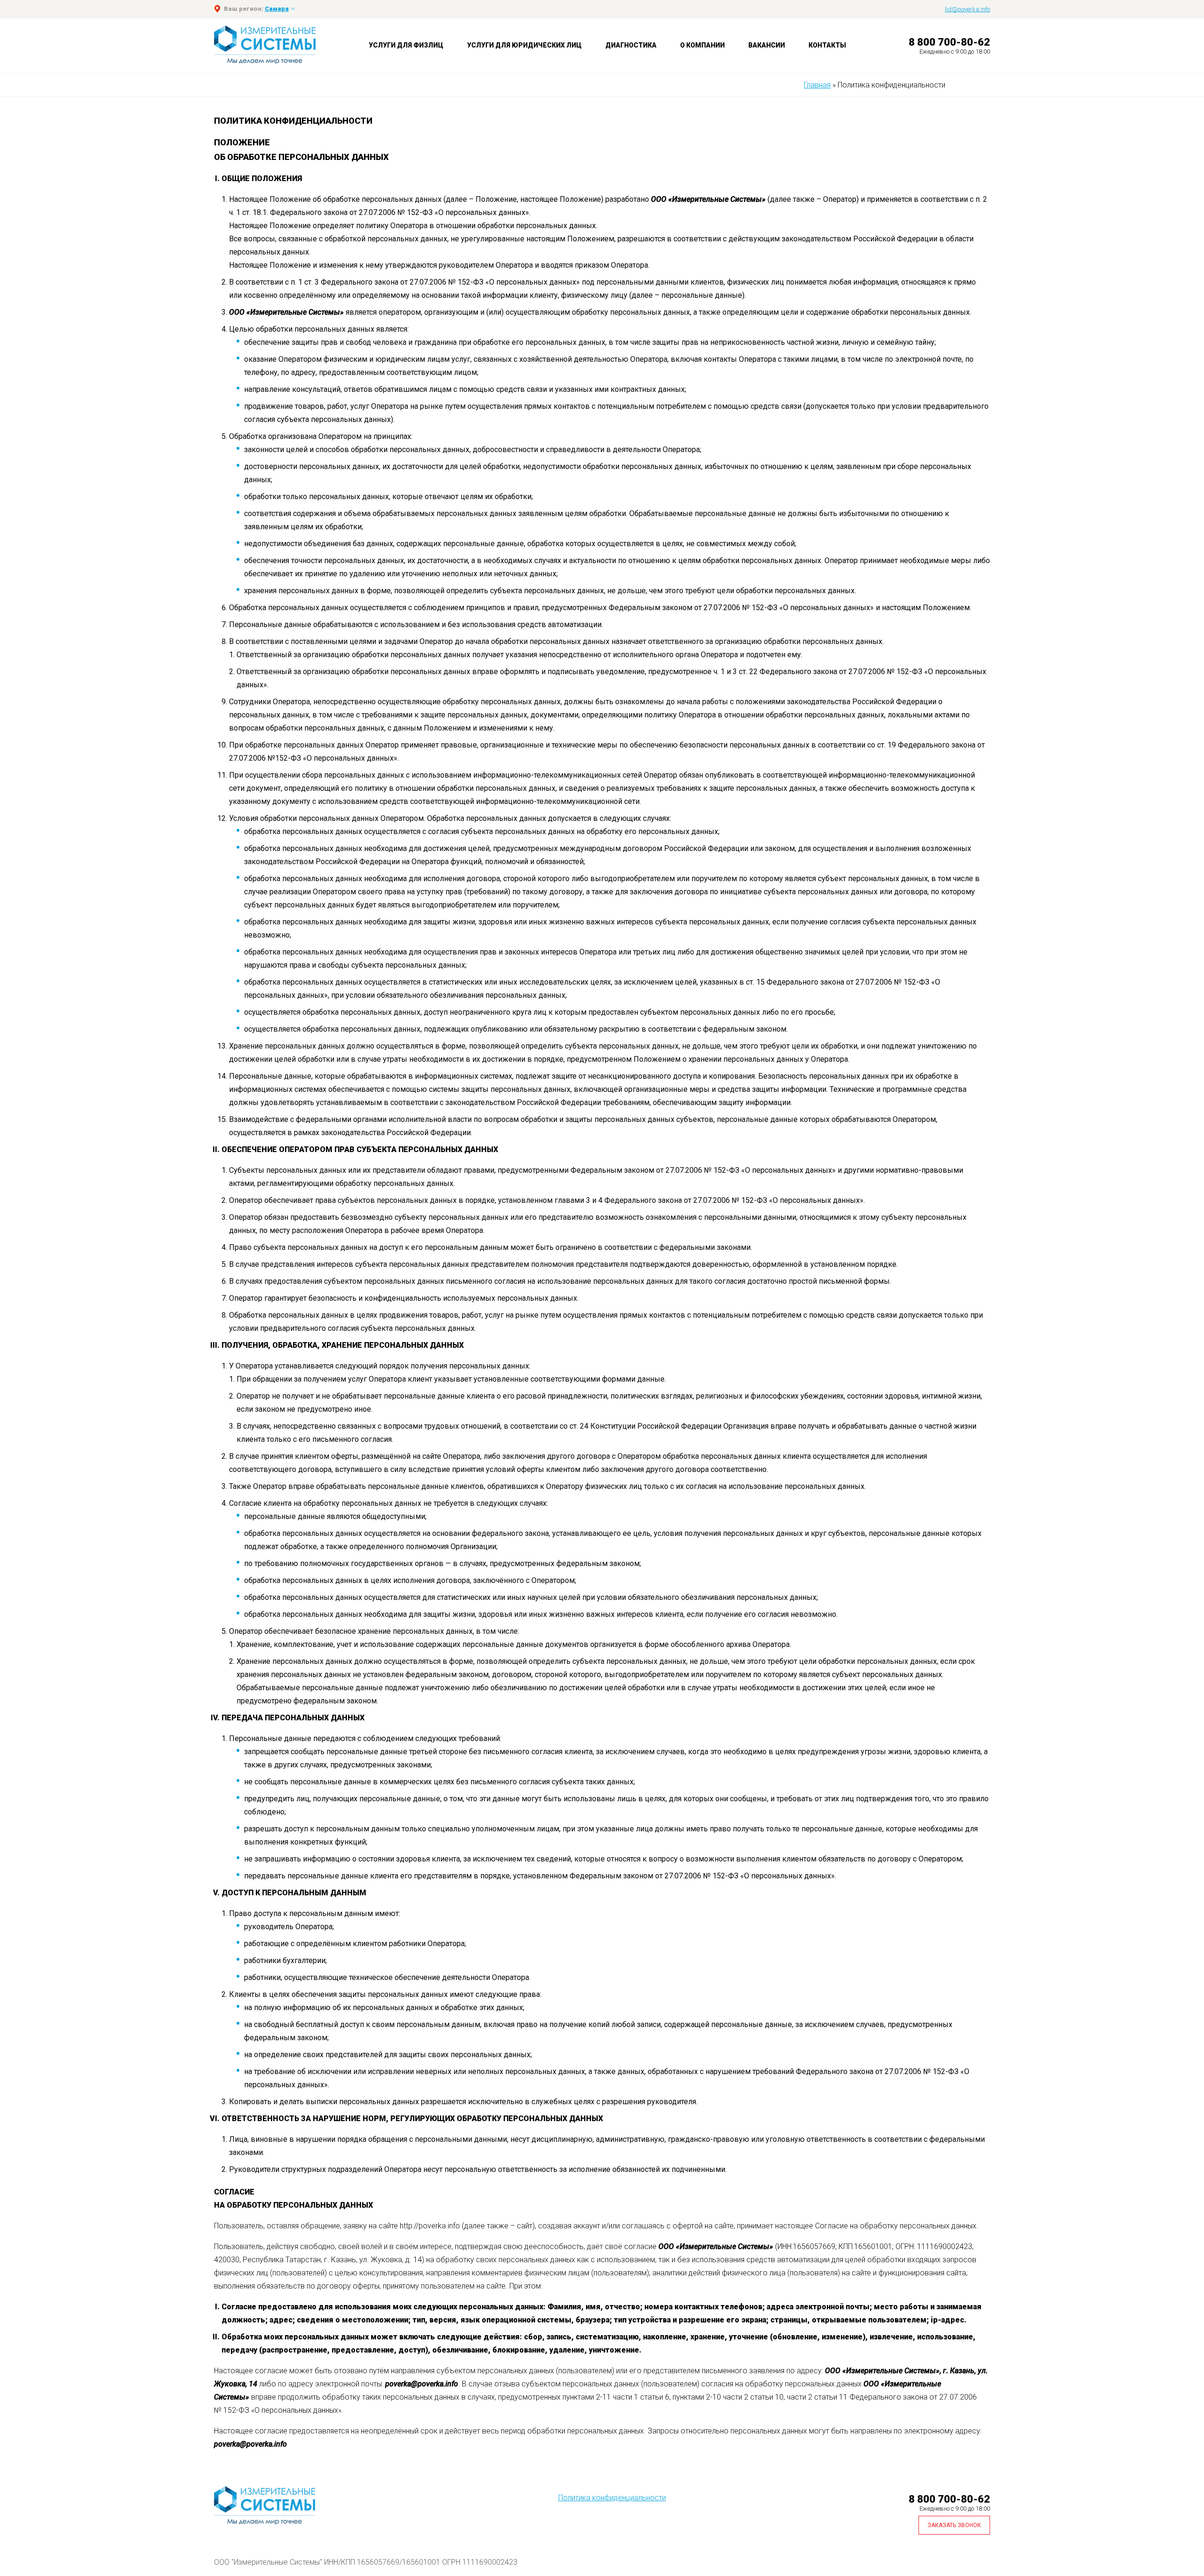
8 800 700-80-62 (949, 42)
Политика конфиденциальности (612, 2498)
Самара (277, 9)
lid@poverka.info (967, 9)
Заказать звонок (954, 2525)
